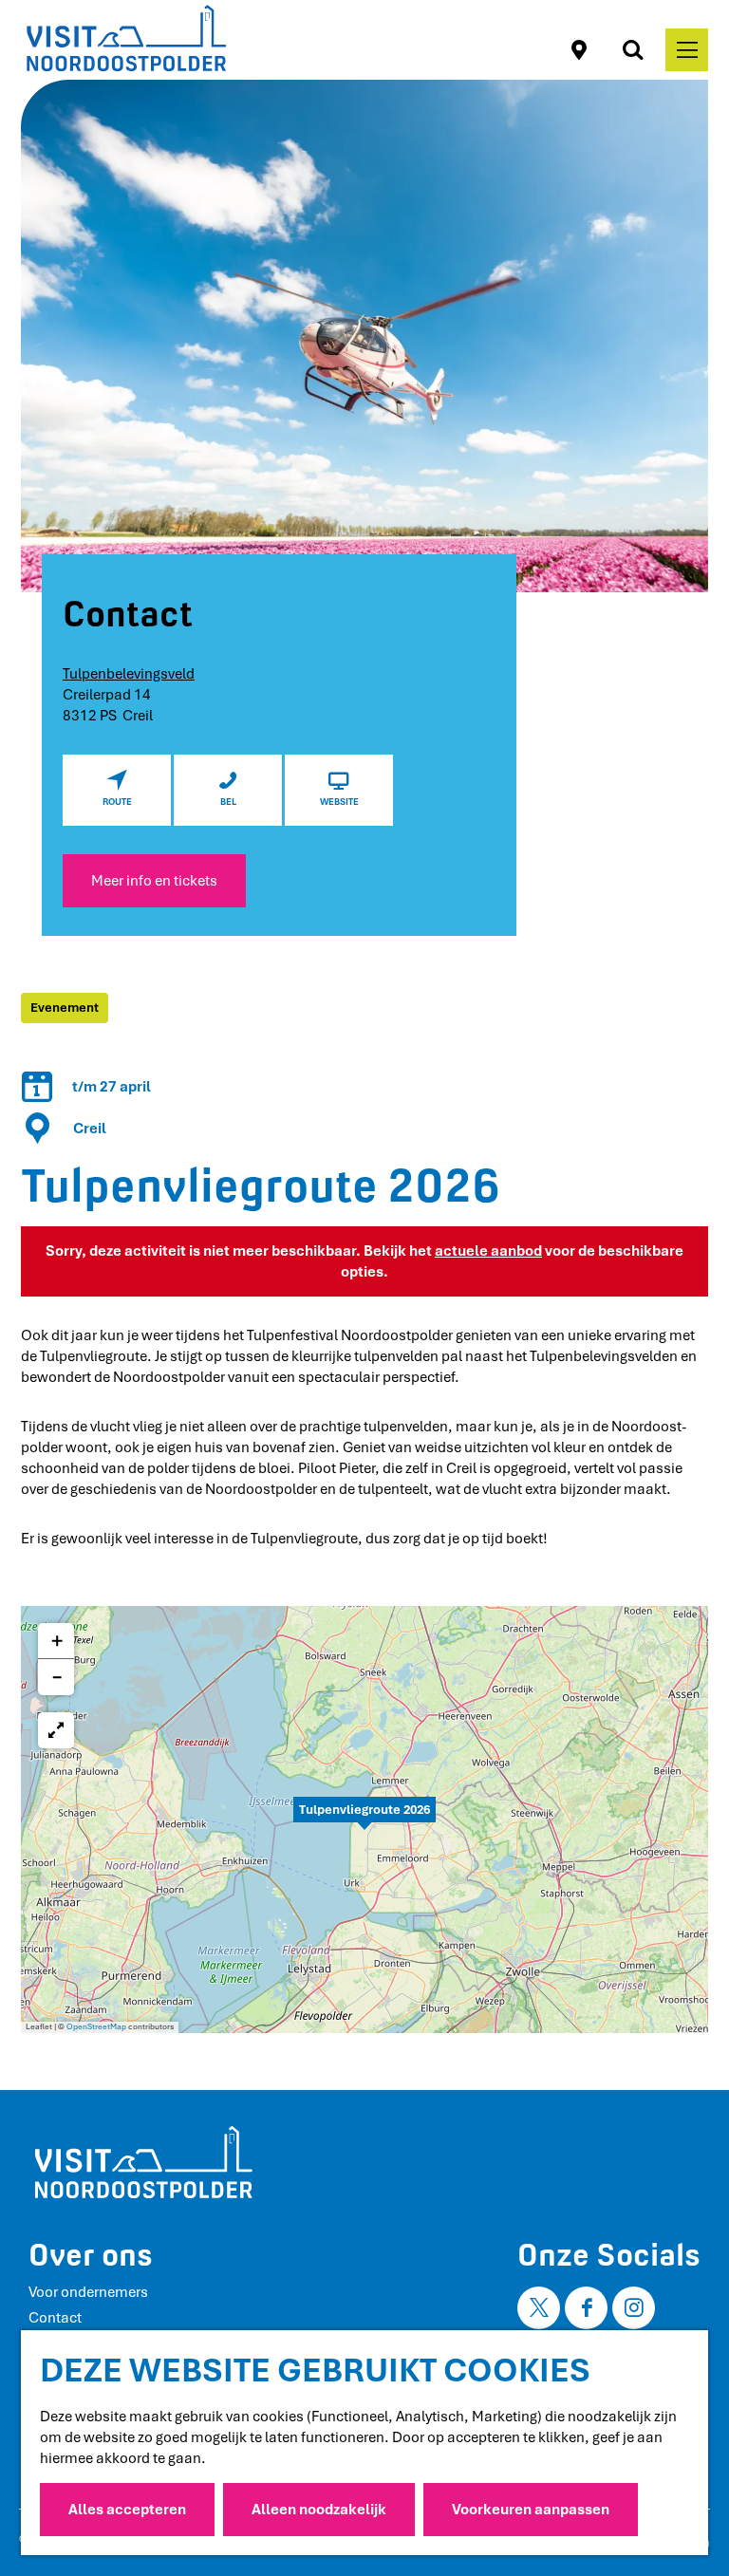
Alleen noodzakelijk (319, 2510)
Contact (55, 2318)
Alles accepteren (127, 2510)
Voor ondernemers (88, 2292)
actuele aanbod (488, 1251)
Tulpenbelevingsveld (129, 674)
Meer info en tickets (154, 881)
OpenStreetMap (96, 2027)
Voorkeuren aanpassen (531, 2510)
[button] (364, 1820)
